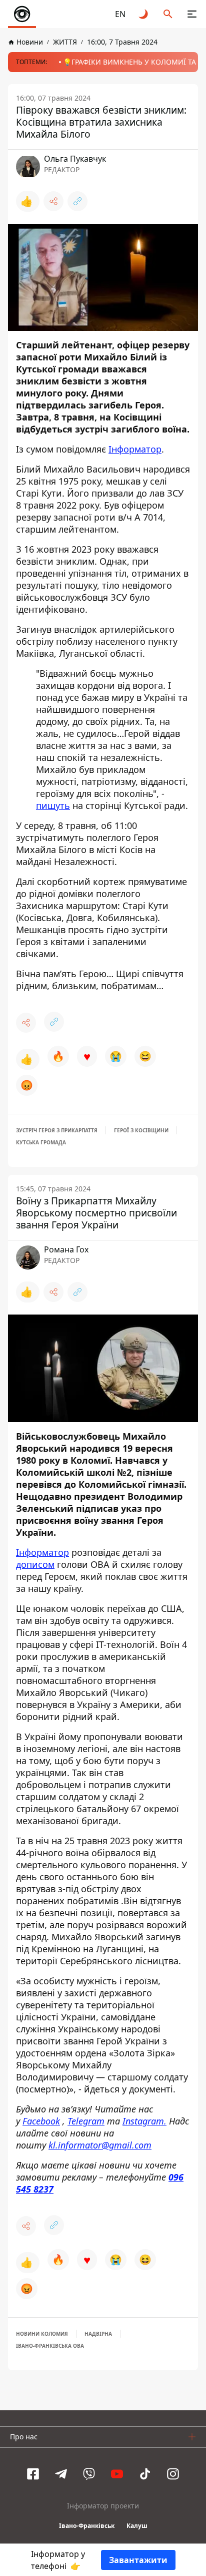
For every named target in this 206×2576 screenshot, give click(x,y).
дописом (35, 1564)
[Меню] (192, 14)
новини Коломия (42, 2334)
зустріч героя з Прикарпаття (57, 1130)
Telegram (86, 2121)
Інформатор (135, 449)
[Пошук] (168, 14)
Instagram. (144, 2121)
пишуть (53, 805)
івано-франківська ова (50, 2346)
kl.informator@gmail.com (100, 2145)
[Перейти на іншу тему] (144, 14)
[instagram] (173, 2474)
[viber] (89, 2474)
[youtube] (117, 2474)
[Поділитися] (53, 201)
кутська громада (41, 1142)
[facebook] (33, 2474)
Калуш (137, 2526)
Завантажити (138, 2560)
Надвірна (98, 2334)
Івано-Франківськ (87, 2526)
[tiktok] (145, 2474)
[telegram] (61, 2474)
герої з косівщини (141, 1130)
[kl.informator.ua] (22, 14)
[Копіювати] (77, 201)
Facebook (41, 2121)
